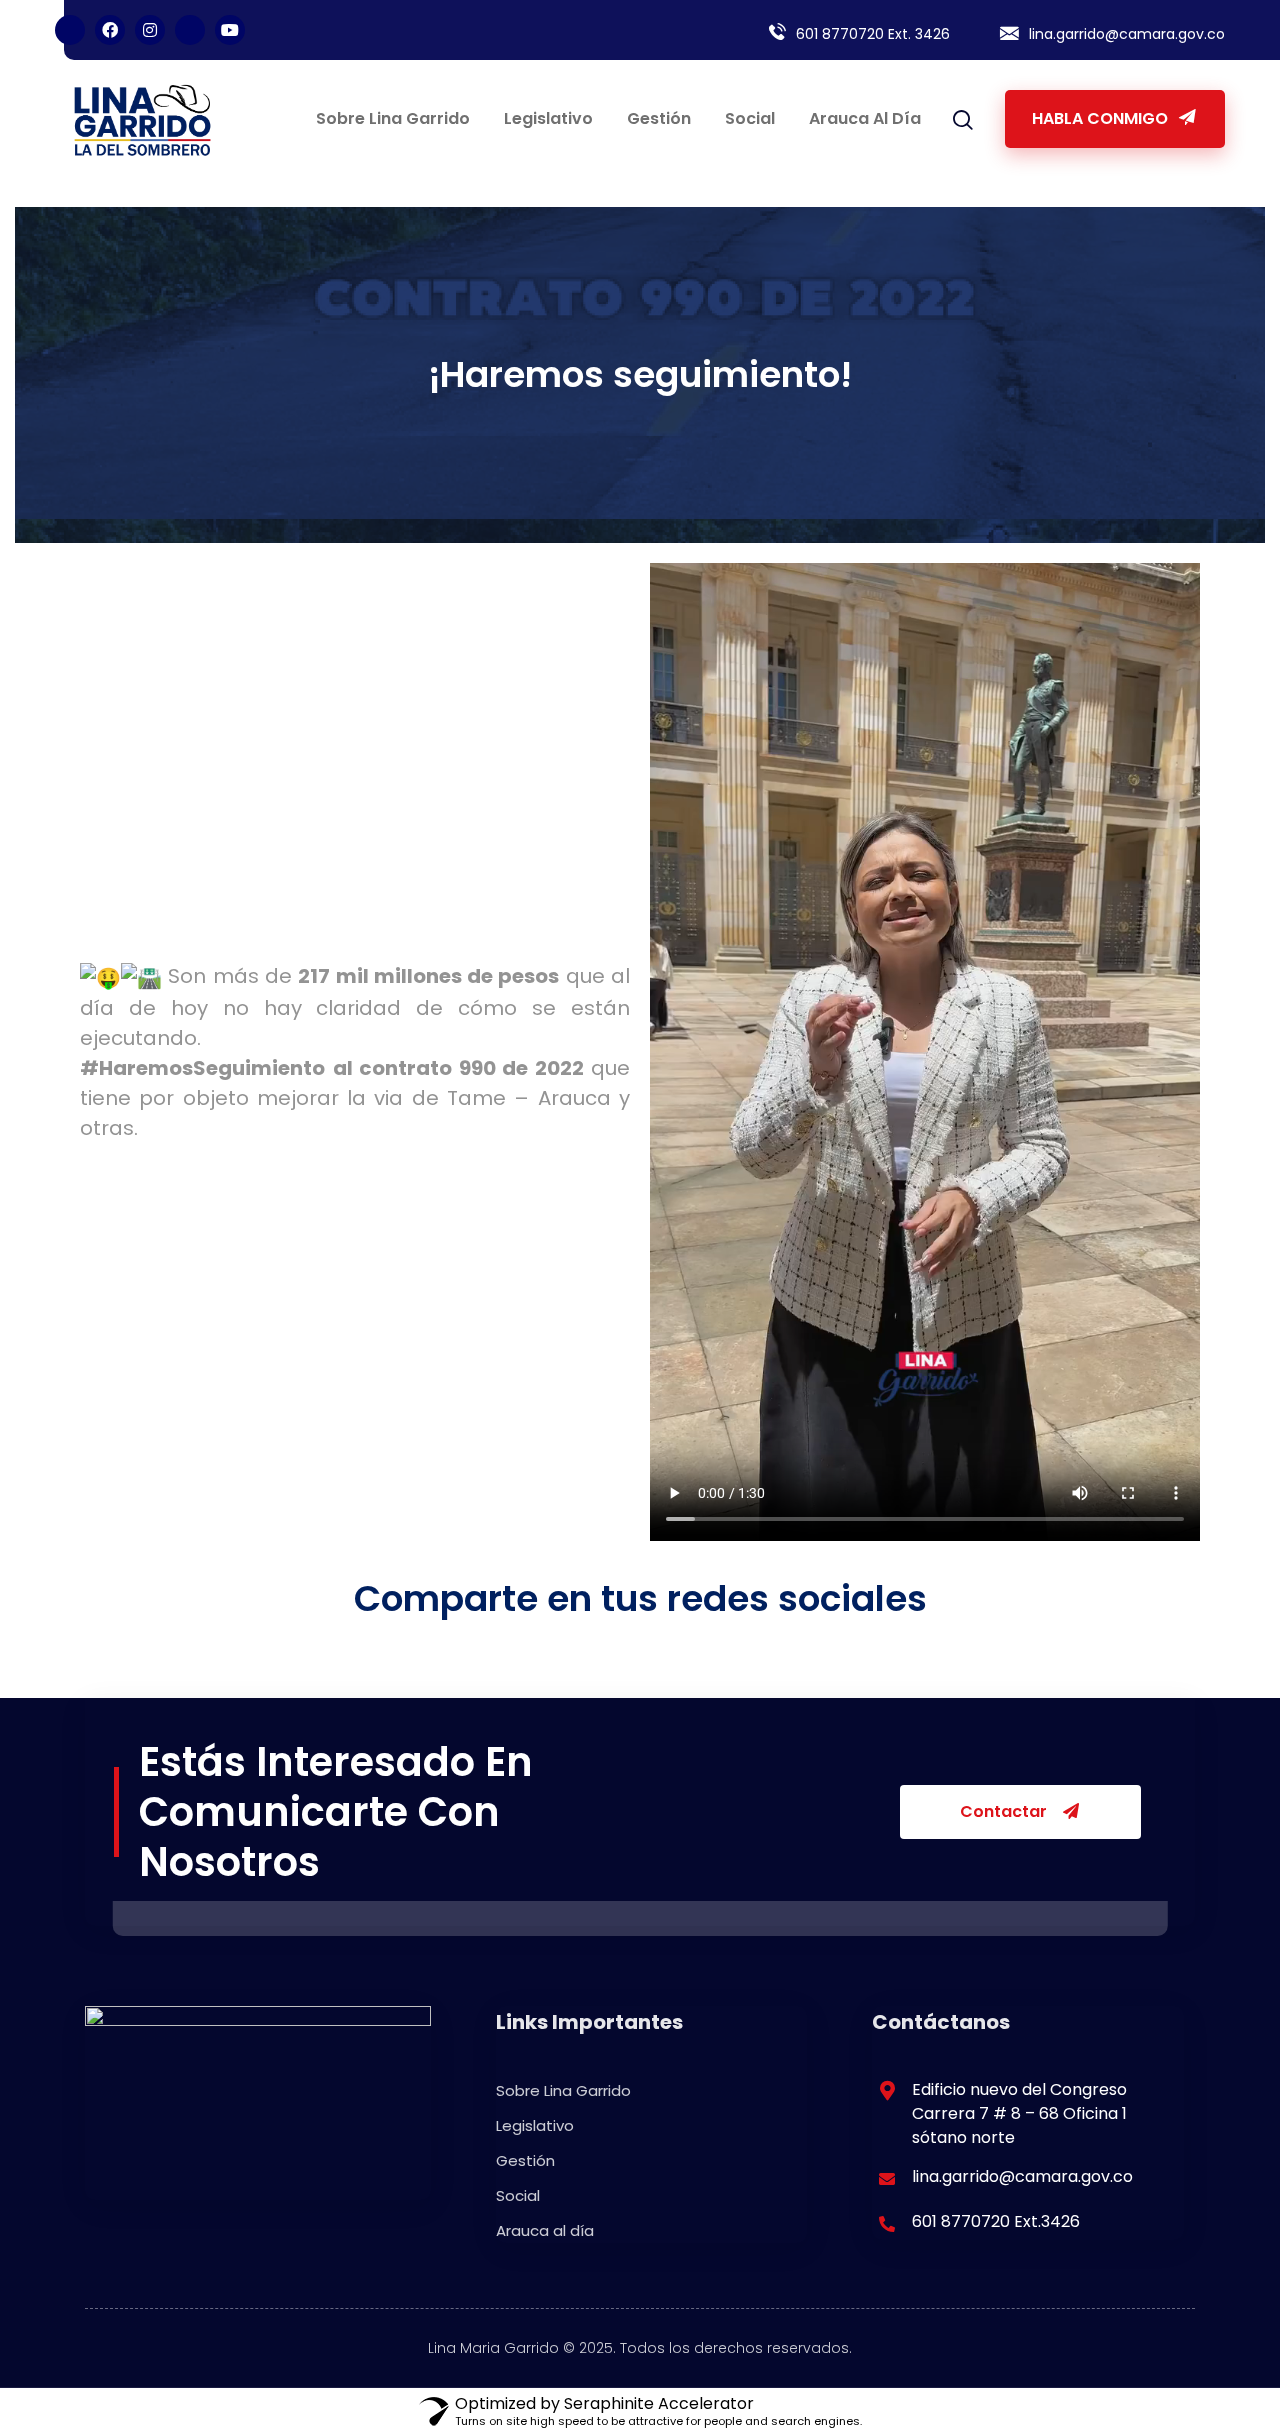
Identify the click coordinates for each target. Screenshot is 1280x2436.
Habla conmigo (1102, 118)
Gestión (659, 118)
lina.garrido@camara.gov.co (1127, 34)
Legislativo (548, 118)
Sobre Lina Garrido (393, 118)
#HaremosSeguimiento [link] (202, 1068)
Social (750, 118)
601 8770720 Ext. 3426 (873, 34)
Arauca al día (865, 118)
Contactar (1005, 1811)
